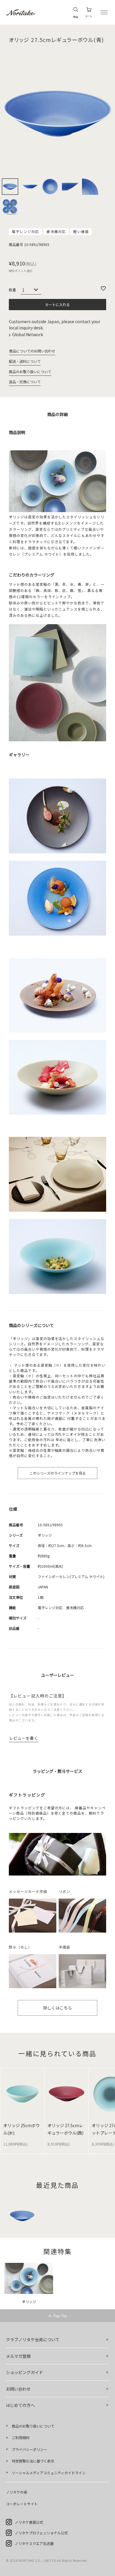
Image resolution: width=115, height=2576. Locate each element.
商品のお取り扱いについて (30, 372)
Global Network (28, 334)
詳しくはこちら (57, 2008)
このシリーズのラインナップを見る (58, 1473)
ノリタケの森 (17, 2492)
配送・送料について (25, 361)
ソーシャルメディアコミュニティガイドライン (49, 2473)
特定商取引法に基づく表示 (33, 2461)
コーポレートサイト (22, 2504)
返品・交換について (25, 382)
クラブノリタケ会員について (33, 2339)
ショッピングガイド (24, 2372)
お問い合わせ (18, 2389)
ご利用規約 (21, 2437)
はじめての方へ (20, 2405)
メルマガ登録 (18, 2356)
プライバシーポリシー (29, 2449)
